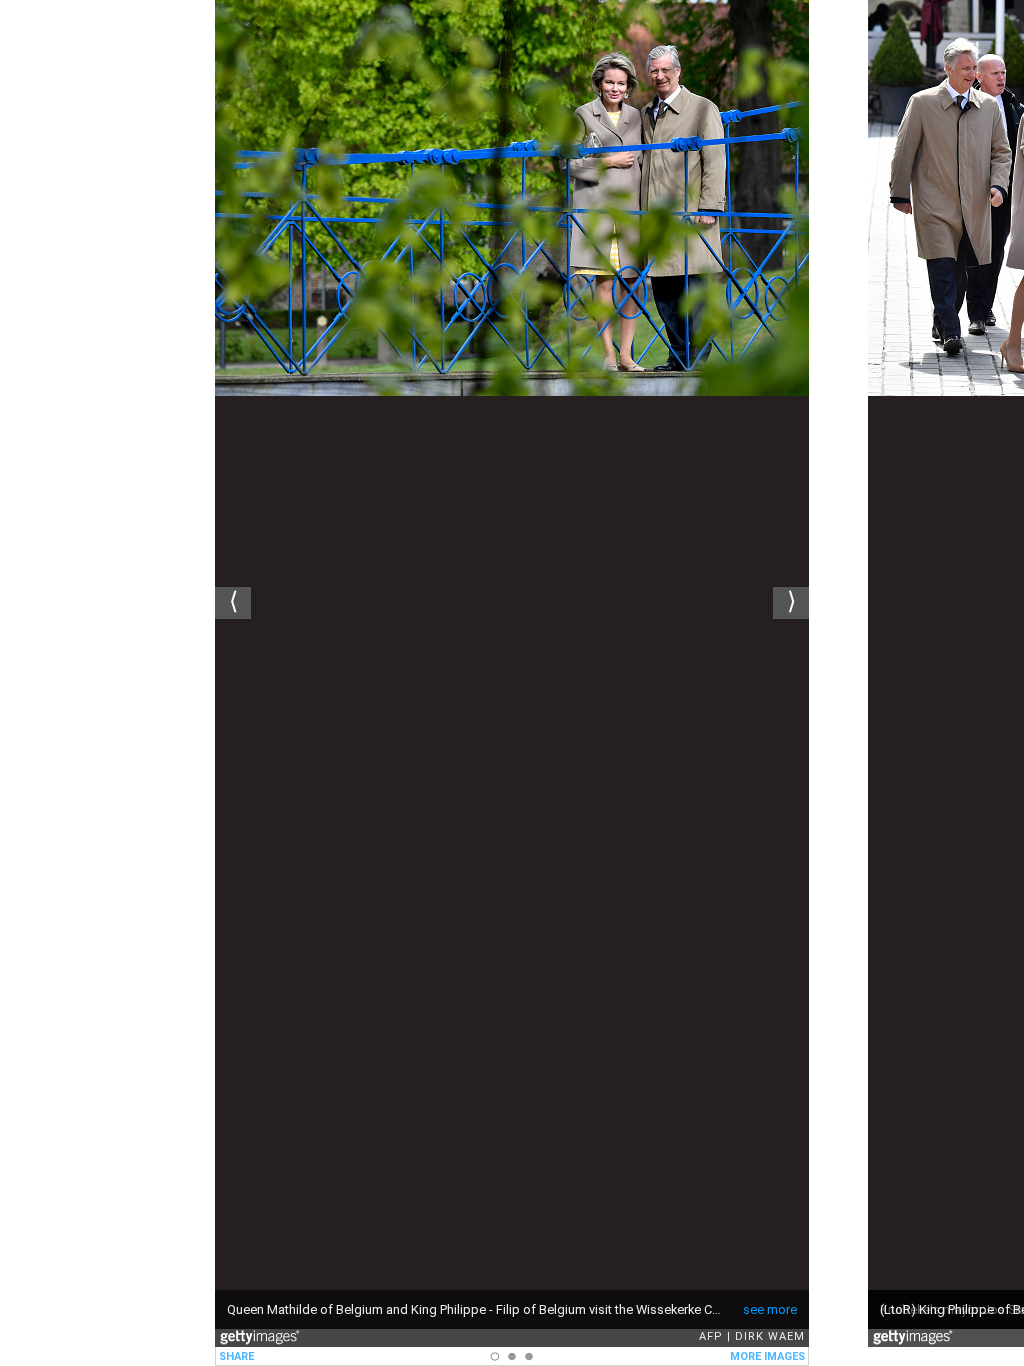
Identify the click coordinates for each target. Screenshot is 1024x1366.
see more (770, 1309)
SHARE (236, 1356)
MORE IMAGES (767, 1356)
